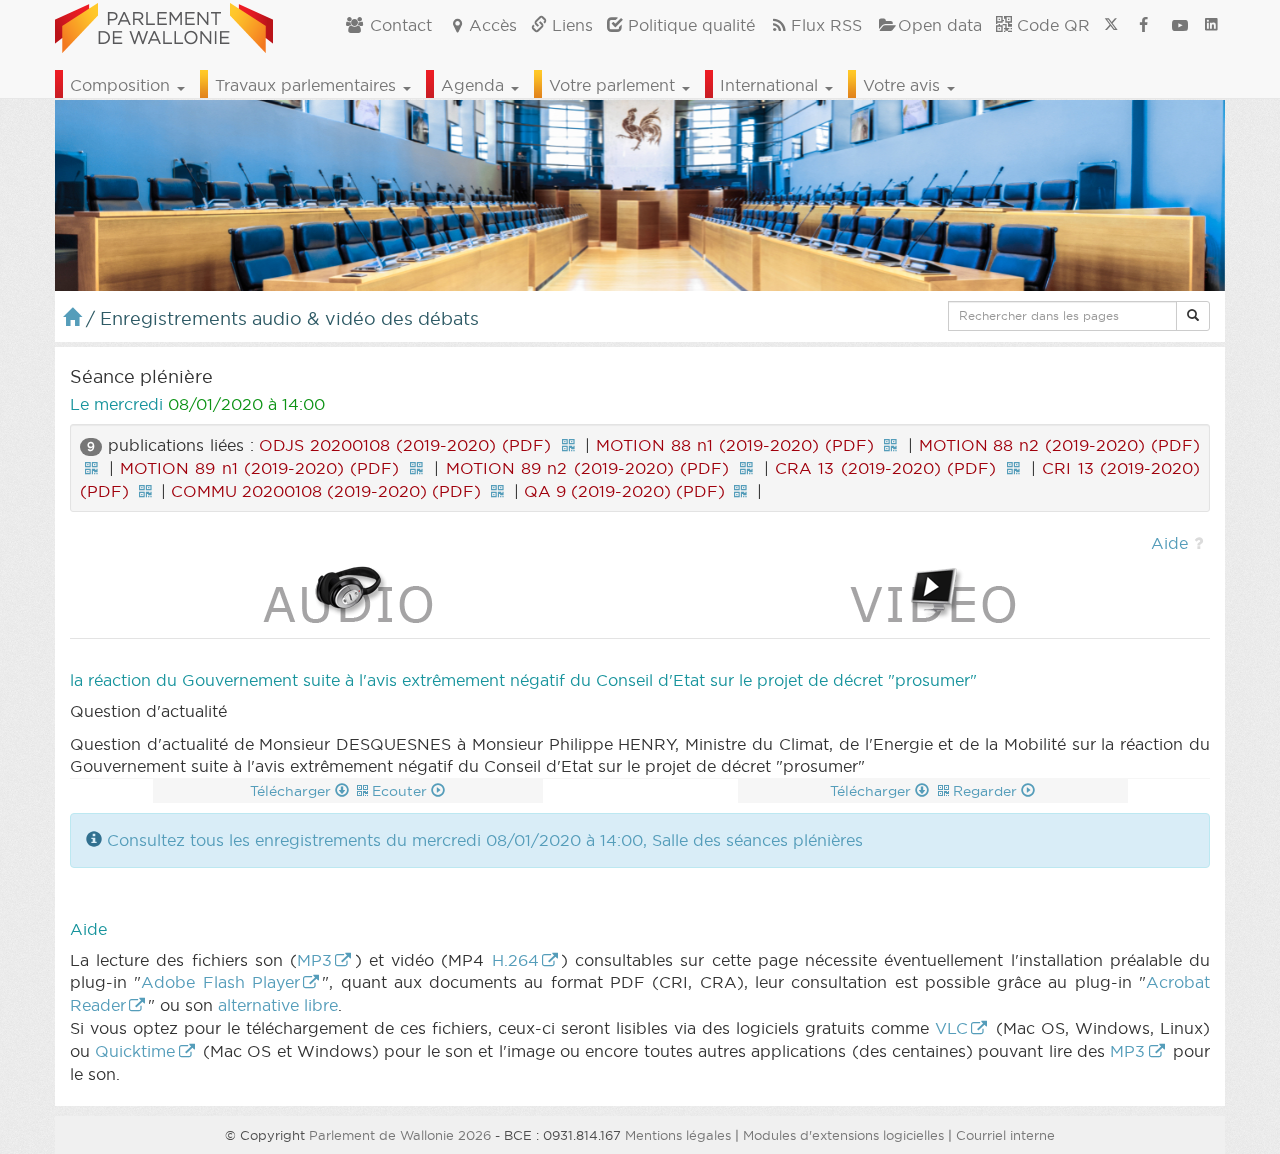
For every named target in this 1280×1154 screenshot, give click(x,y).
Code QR (1051, 25)
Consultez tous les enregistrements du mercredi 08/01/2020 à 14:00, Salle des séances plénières (485, 840)
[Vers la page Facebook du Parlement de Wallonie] (1144, 25)
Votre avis (904, 85)
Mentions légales (678, 1135)
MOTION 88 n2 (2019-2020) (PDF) (1059, 445)
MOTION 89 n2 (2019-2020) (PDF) (587, 468)
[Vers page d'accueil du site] (164, 25)
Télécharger (292, 791)
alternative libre (278, 1005)
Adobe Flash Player (220, 982)
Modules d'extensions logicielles (843, 1135)
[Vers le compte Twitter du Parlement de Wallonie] (1111, 25)
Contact (398, 25)
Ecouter (401, 791)
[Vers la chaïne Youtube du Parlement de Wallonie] (1180, 25)
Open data (940, 25)
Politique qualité (689, 25)
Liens (570, 25)
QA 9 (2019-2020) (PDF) (624, 491)
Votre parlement (614, 85)
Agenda (475, 85)
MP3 (314, 960)
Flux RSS (826, 25)
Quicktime (135, 1051)
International (771, 85)
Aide (1169, 543)
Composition (122, 85)
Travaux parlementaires (308, 85)
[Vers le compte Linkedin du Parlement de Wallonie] (1211, 25)
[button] (1193, 316)
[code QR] (568, 445)
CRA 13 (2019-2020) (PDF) (885, 468)
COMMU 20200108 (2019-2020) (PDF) (326, 491)
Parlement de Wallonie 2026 (400, 1135)
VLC (951, 1028)
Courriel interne (1005, 1135)
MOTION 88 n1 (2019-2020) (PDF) (734, 445)
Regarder (987, 791)
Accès (493, 25)
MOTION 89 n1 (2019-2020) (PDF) (259, 468)
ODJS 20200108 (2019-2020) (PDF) (405, 445)
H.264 (515, 960)
